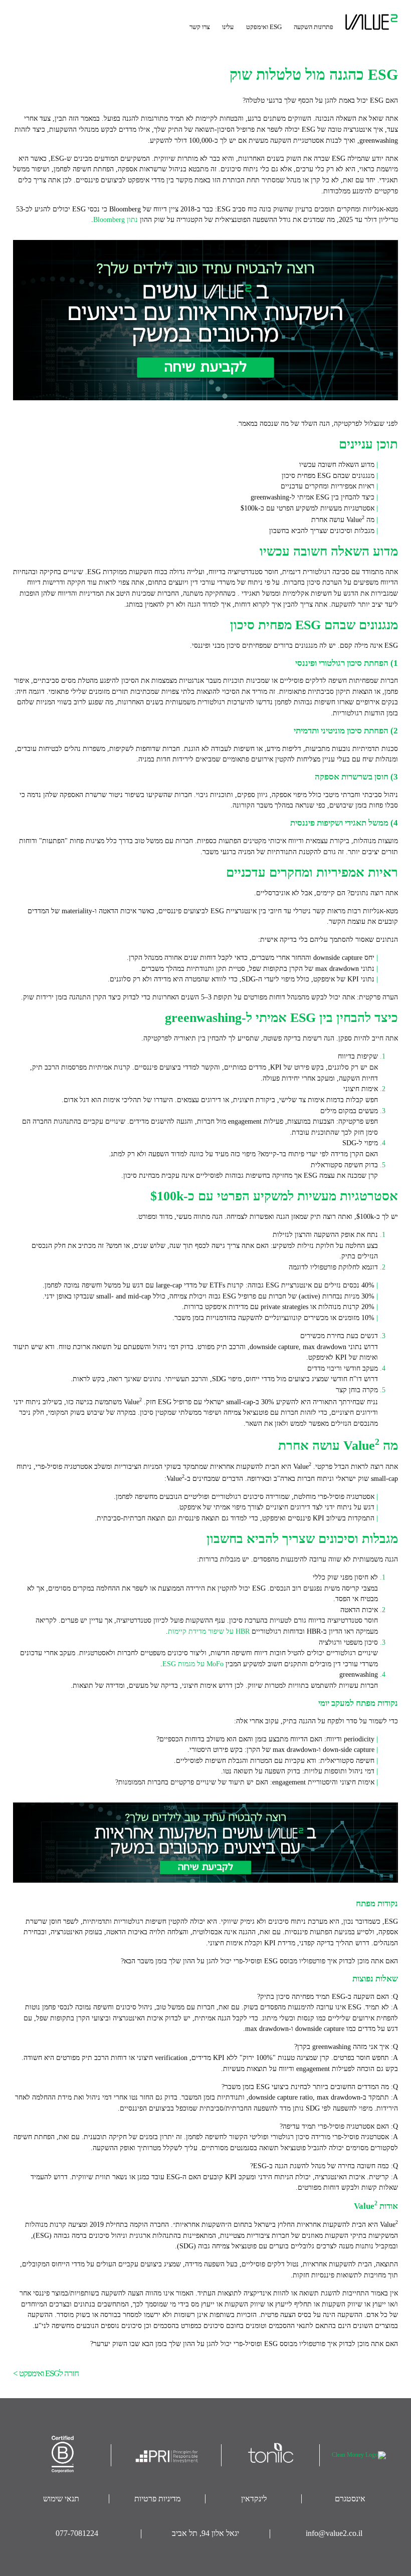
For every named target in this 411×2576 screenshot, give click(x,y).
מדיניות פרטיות (157, 2499)
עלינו (228, 27)
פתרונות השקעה (314, 27)
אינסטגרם (350, 2499)
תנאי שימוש (61, 2499)
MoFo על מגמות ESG (193, 1664)
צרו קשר (200, 27)
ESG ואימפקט (264, 27)
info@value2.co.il (334, 2533)
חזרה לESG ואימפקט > (46, 2373)
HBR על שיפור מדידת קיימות (209, 1631)
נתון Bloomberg (116, 219)
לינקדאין (254, 2499)
